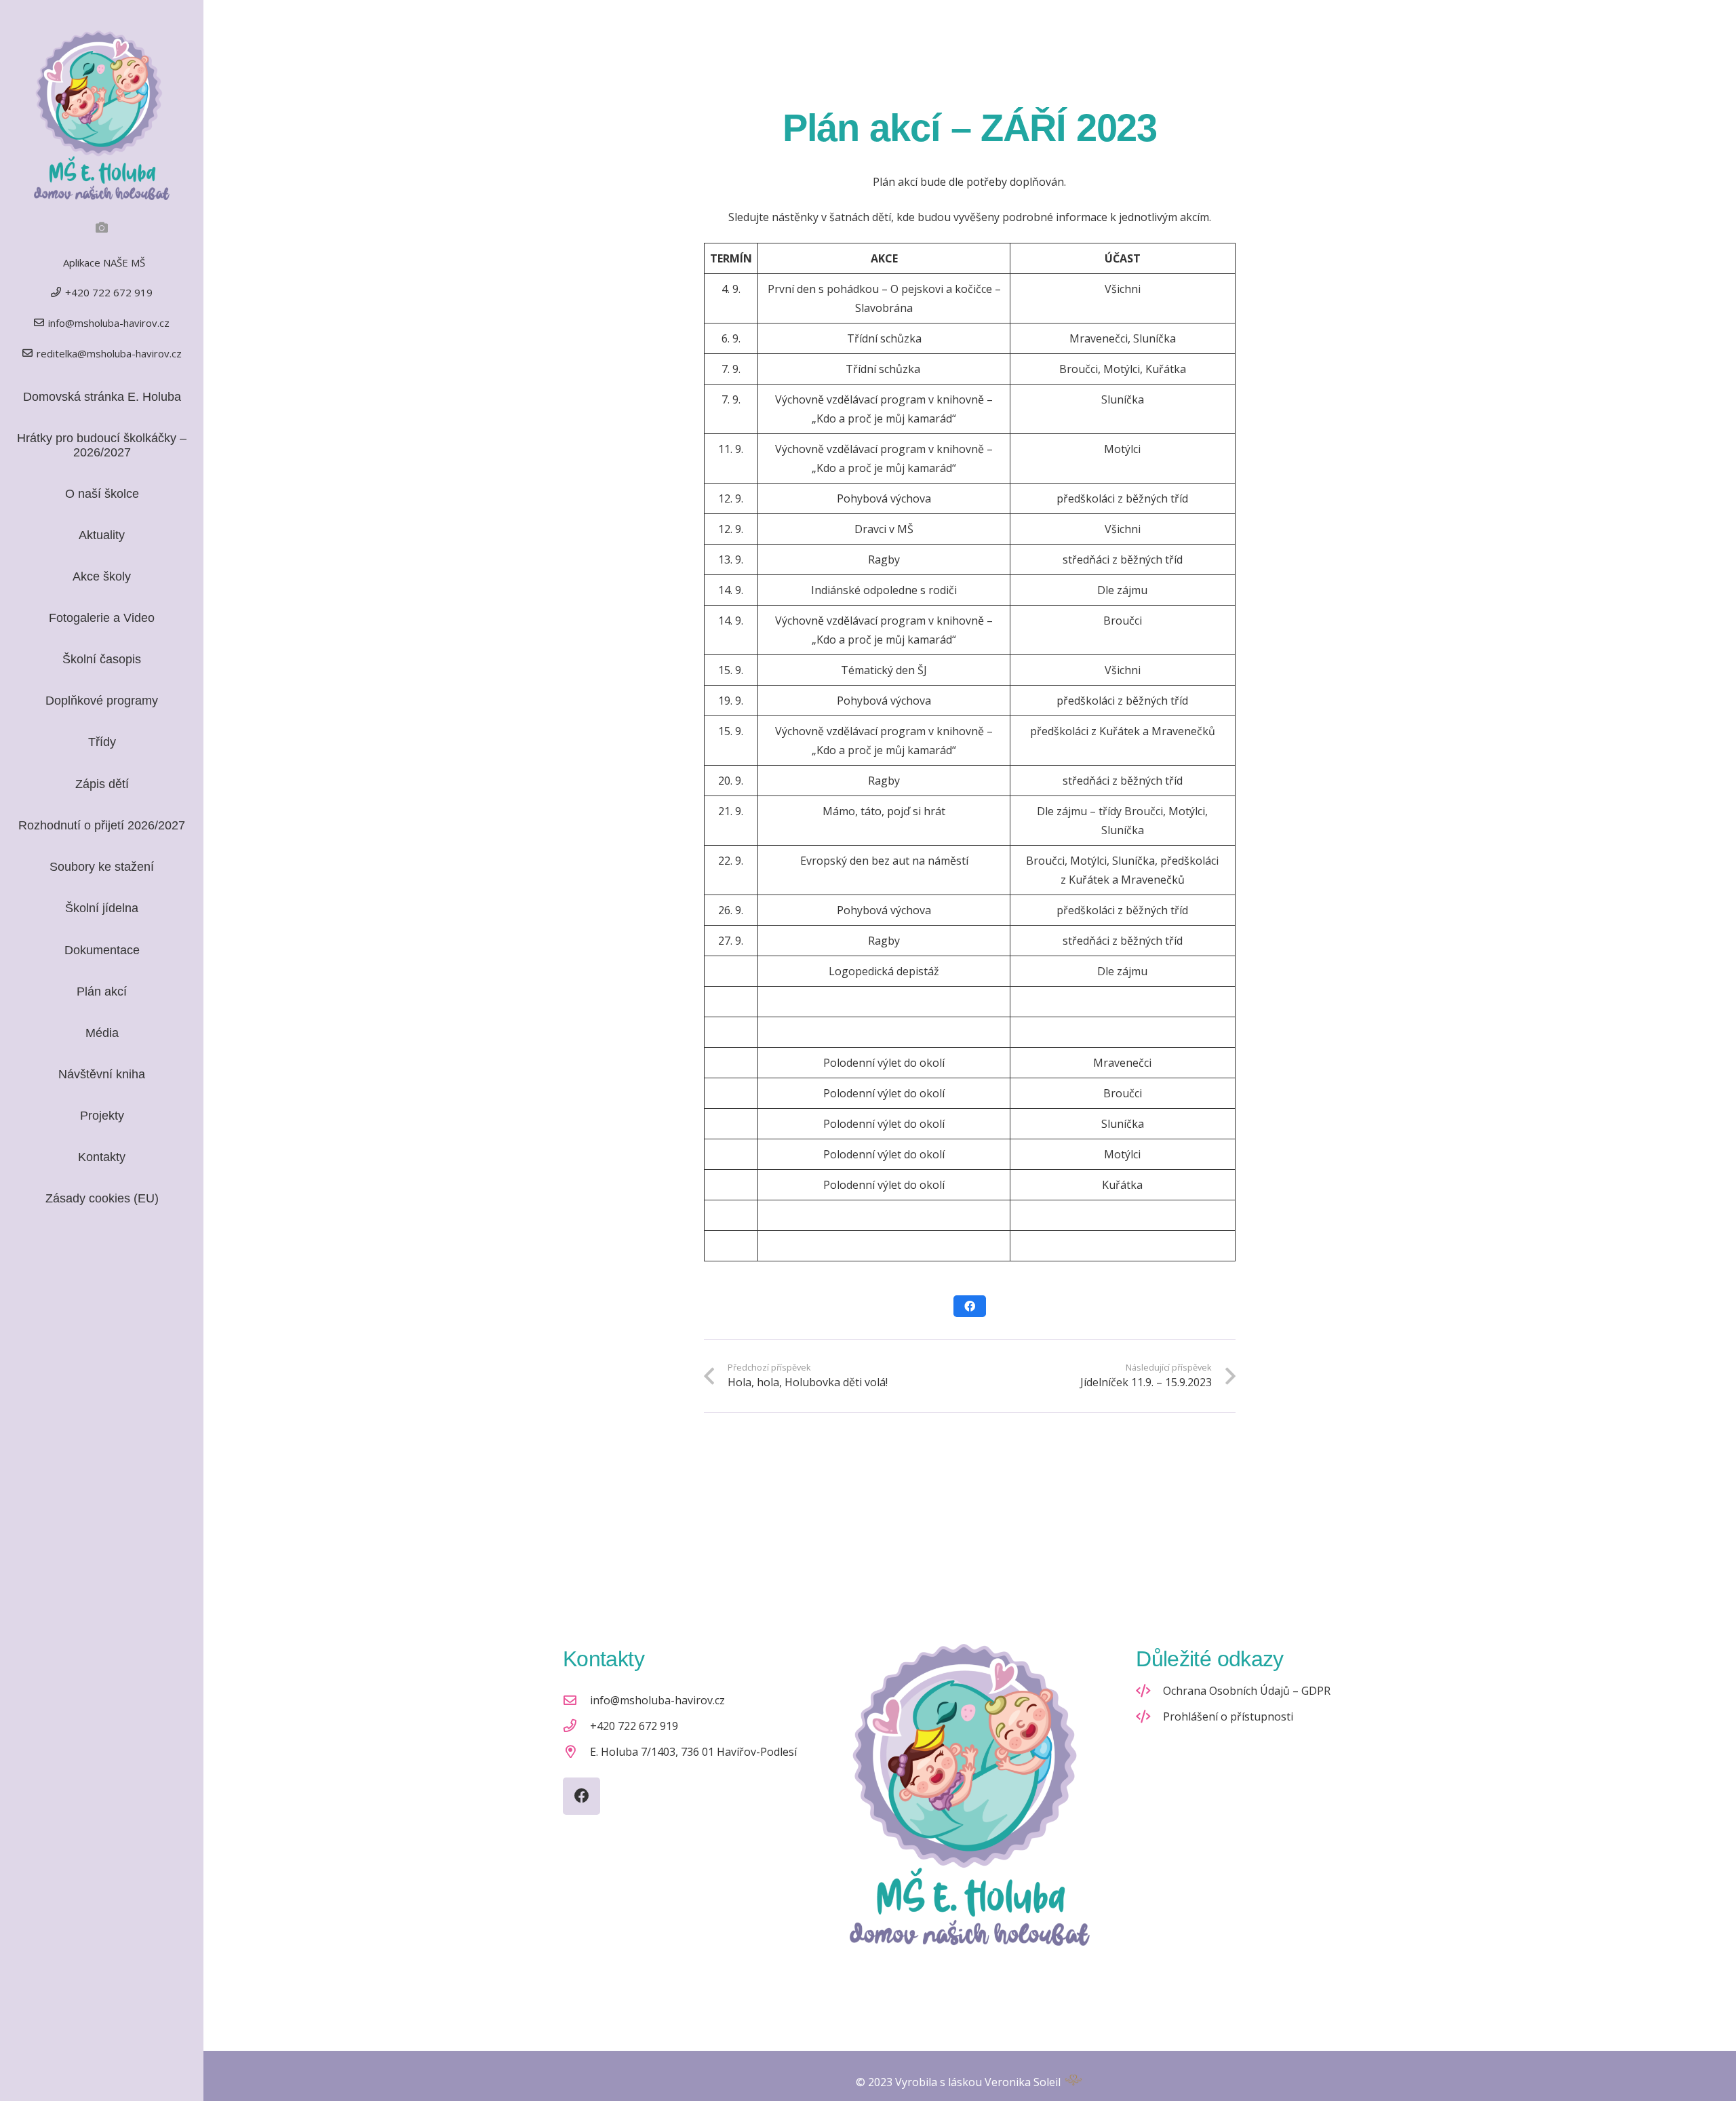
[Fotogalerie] (102, 227)
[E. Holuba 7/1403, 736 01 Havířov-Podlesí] (576, 1751)
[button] (127, 743)
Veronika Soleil (1023, 2082)
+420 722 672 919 (634, 1726)
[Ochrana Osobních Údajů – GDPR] (1149, 1690)
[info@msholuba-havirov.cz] (576, 1700)
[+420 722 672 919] (576, 1726)
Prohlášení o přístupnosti (1228, 1716)
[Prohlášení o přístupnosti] (1149, 1716)
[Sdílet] (970, 1306)
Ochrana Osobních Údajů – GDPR (1247, 1691)
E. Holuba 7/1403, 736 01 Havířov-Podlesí (693, 1752)
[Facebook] (581, 1796)
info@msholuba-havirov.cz (657, 1700)
